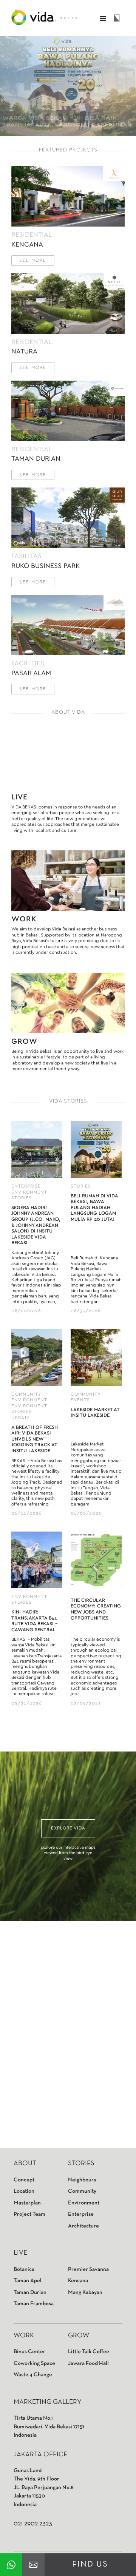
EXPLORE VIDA (68, 1828)
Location (24, 2191)
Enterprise (26, 1186)
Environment (29, 1192)
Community (26, 1394)
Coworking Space (34, 2363)
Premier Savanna (88, 2269)
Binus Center (29, 2352)
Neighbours (82, 2180)
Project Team (29, 2214)
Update (21, 1418)
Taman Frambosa (34, 2304)
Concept (24, 2180)
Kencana (78, 2281)
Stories (22, 1198)
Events (80, 1400)
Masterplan (27, 2203)
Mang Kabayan (85, 2292)
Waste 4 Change (33, 2375)
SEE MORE (33, 260)
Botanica (24, 2269)
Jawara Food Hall (88, 2363)
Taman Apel (28, 2281)
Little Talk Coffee (89, 2352)
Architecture (83, 2226)
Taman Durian (30, 2292)
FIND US (90, 2564)
